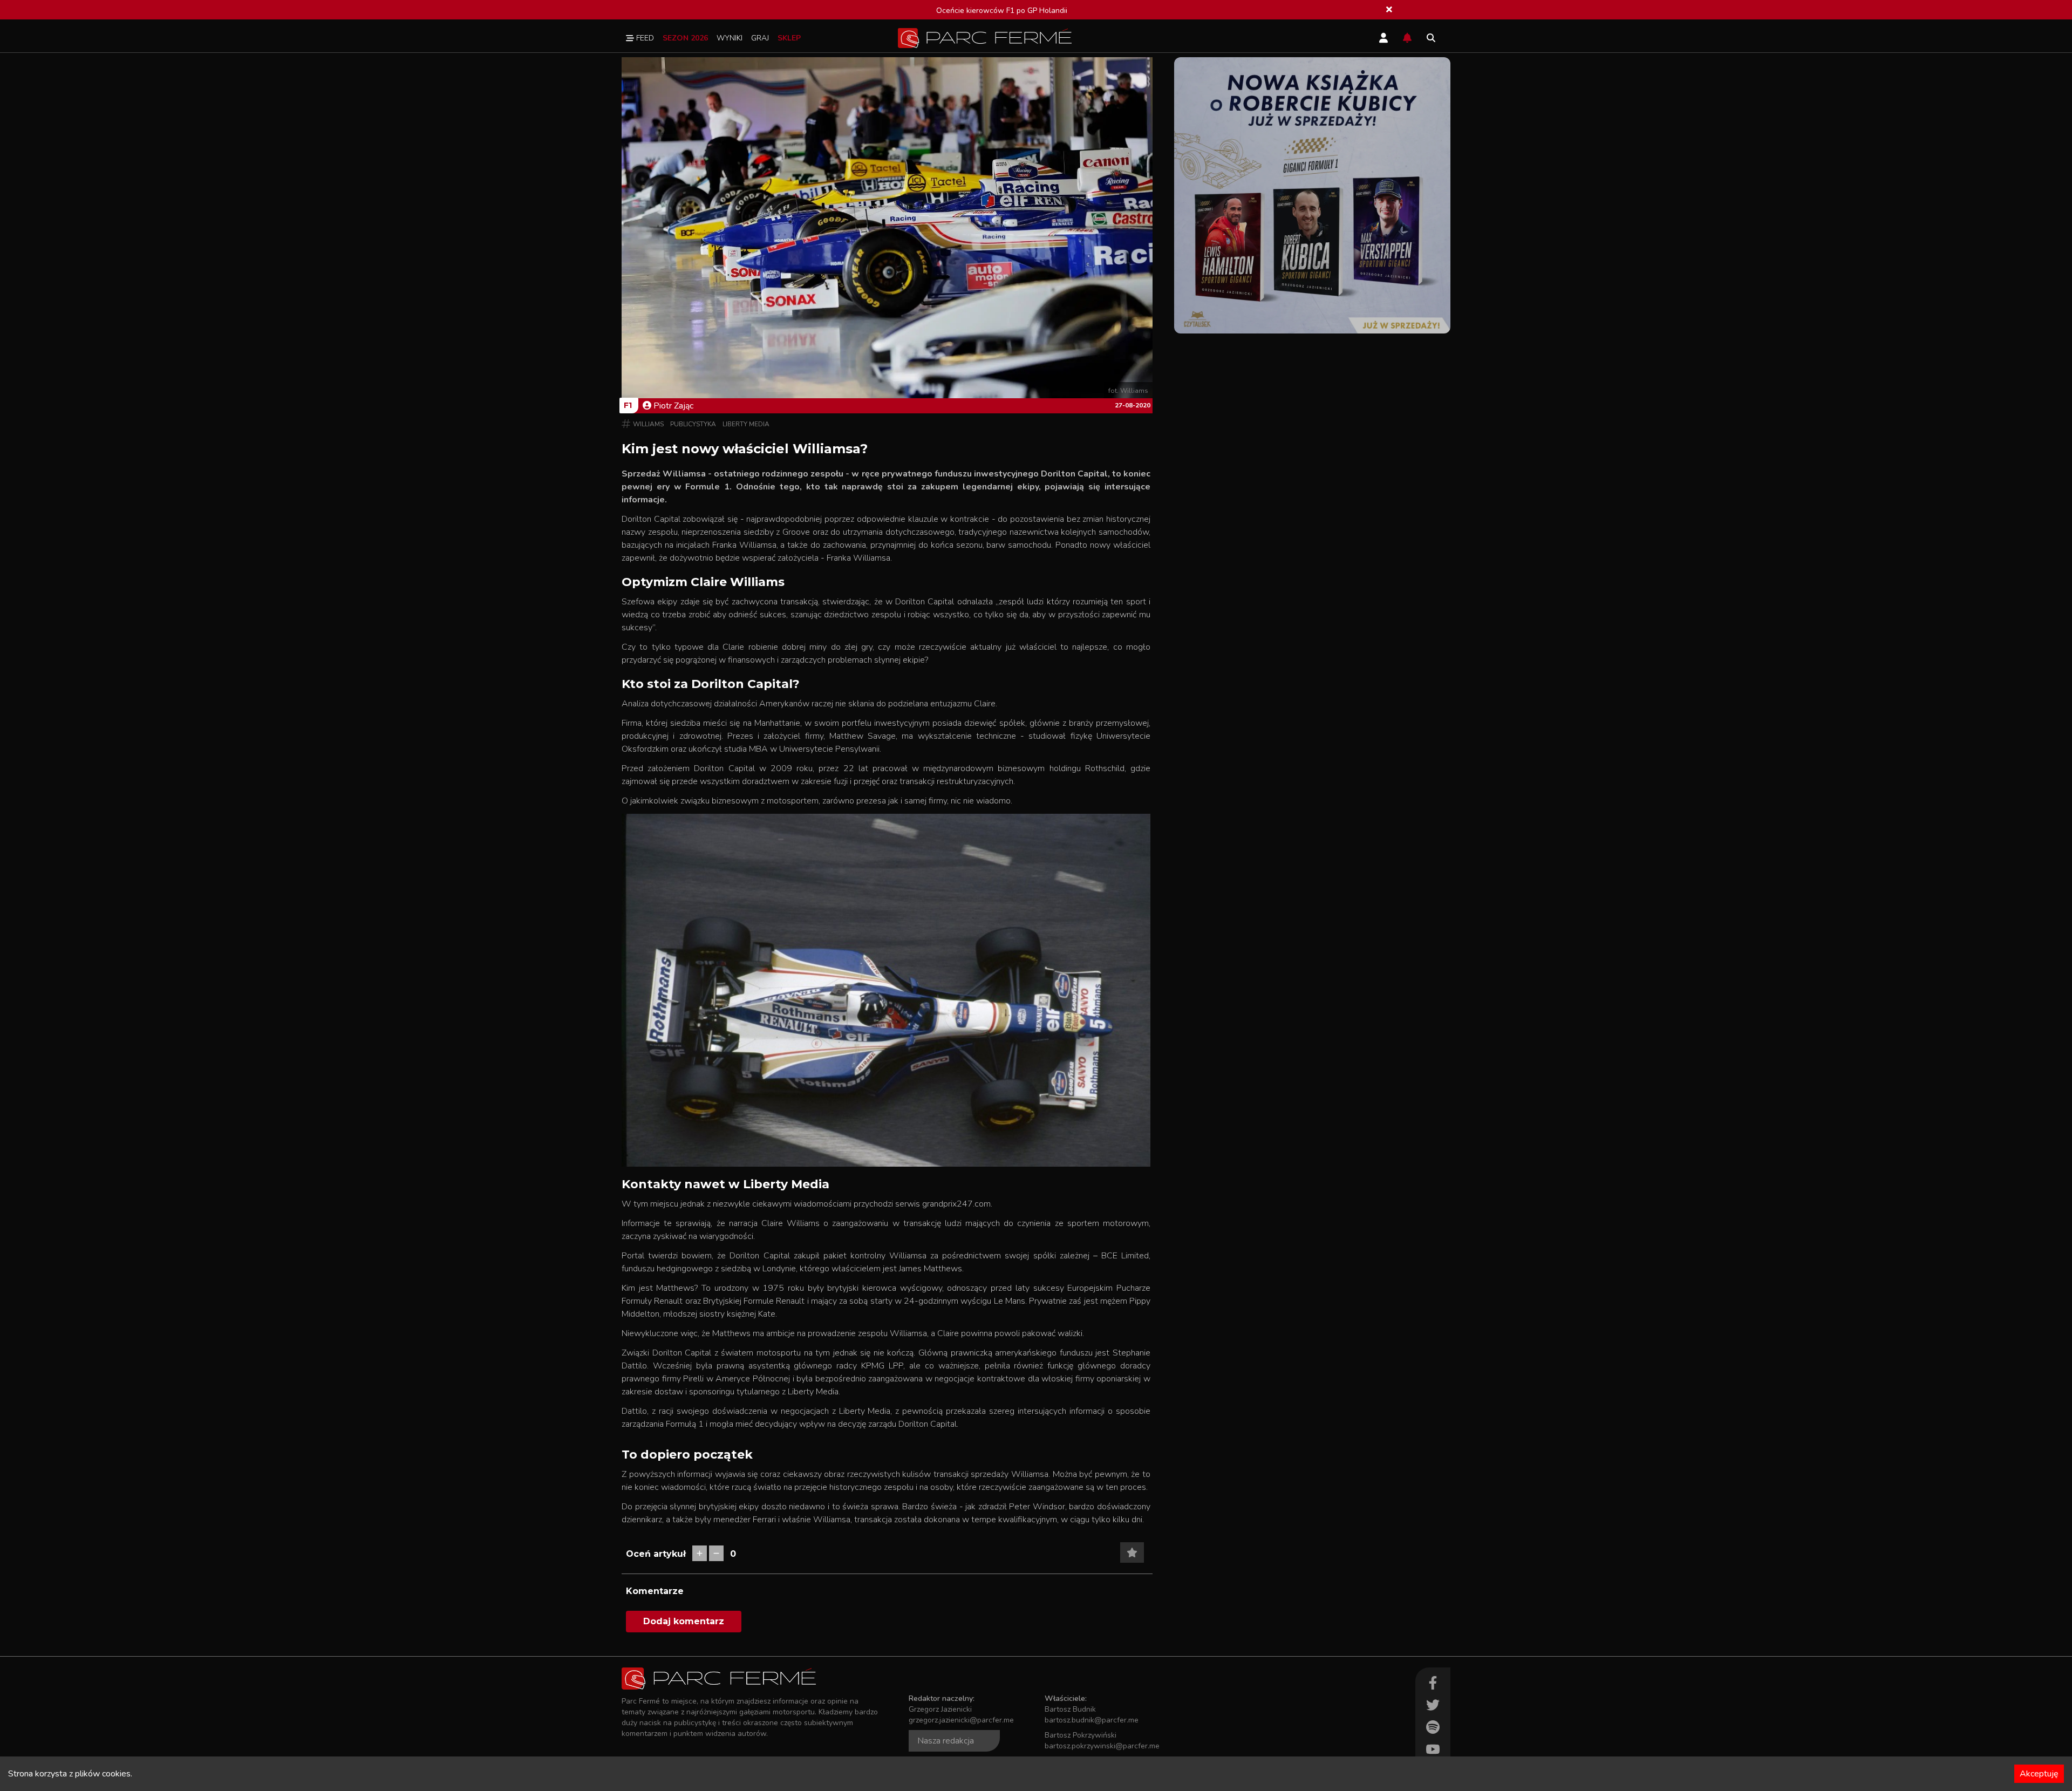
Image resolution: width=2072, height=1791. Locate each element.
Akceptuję (2039, 1774)
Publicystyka (693, 424)
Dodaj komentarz (684, 1621)
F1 (628, 405)
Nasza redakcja (946, 1741)
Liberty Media (746, 424)
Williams (648, 424)
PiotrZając (673, 406)
